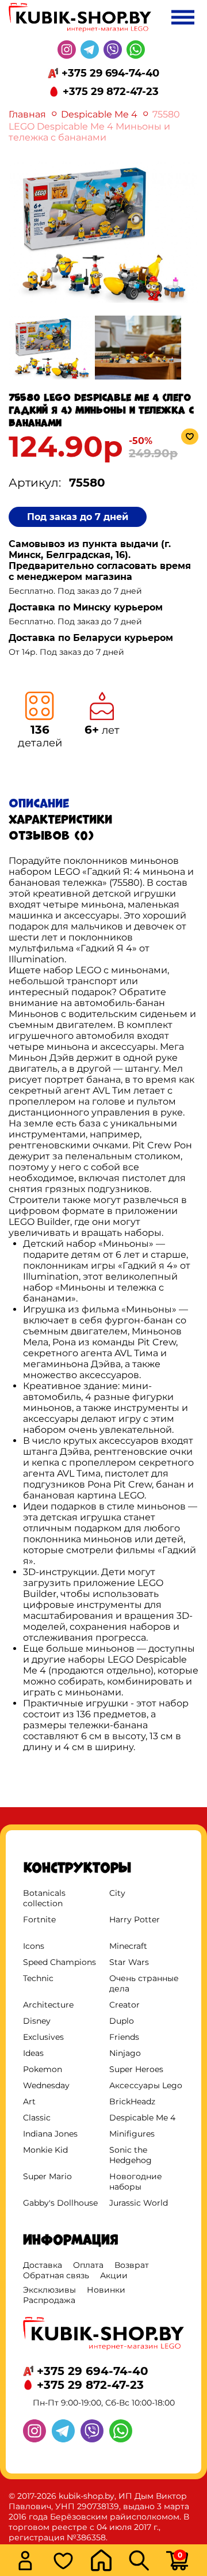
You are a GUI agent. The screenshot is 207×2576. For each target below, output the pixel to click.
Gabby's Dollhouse (60, 2203)
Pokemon (43, 2069)
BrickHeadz (132, 2101)
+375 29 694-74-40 (110, 73)
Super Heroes (136, 2069)
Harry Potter (135, 1919)
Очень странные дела (144, 1983)
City (117, 1893)
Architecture (48, 2005)
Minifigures (132, 2134)
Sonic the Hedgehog (131, 2155)
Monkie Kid (45, 2150)
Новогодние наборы (136, 2182)
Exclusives (43, 2037)
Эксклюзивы (49, 2290)
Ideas (33, 2053)
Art (29, 2101)
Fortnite (39, 1919)
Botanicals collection (44, 1898)
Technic (38, 1978)
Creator (124, 2005)
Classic (37, 2118)
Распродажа (49, 2300)
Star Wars (129, 1962)
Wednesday (46, 2085)
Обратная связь (56, 2275)
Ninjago (125, 2053)
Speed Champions (60, 1962)
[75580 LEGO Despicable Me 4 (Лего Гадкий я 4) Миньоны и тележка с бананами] (103, 301)
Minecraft (128, 1946)
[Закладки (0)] (68, 2562)
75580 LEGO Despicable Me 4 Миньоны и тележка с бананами (94, 126)
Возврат (132, 2265)
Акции (114, 2275)
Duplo (122, 2021)
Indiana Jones (50, 2134)
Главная (27, 114)
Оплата (88, 2265)
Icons (34, 1946)
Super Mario (47, 2176)
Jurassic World (139, 2203)
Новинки (106, 2290)
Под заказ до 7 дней (78, 517)
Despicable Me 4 (100, 114)
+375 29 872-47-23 (111, 92)
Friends (124, 2037)
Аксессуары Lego (146, 2085)
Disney (37, 2021)
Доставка (43, 2265)
